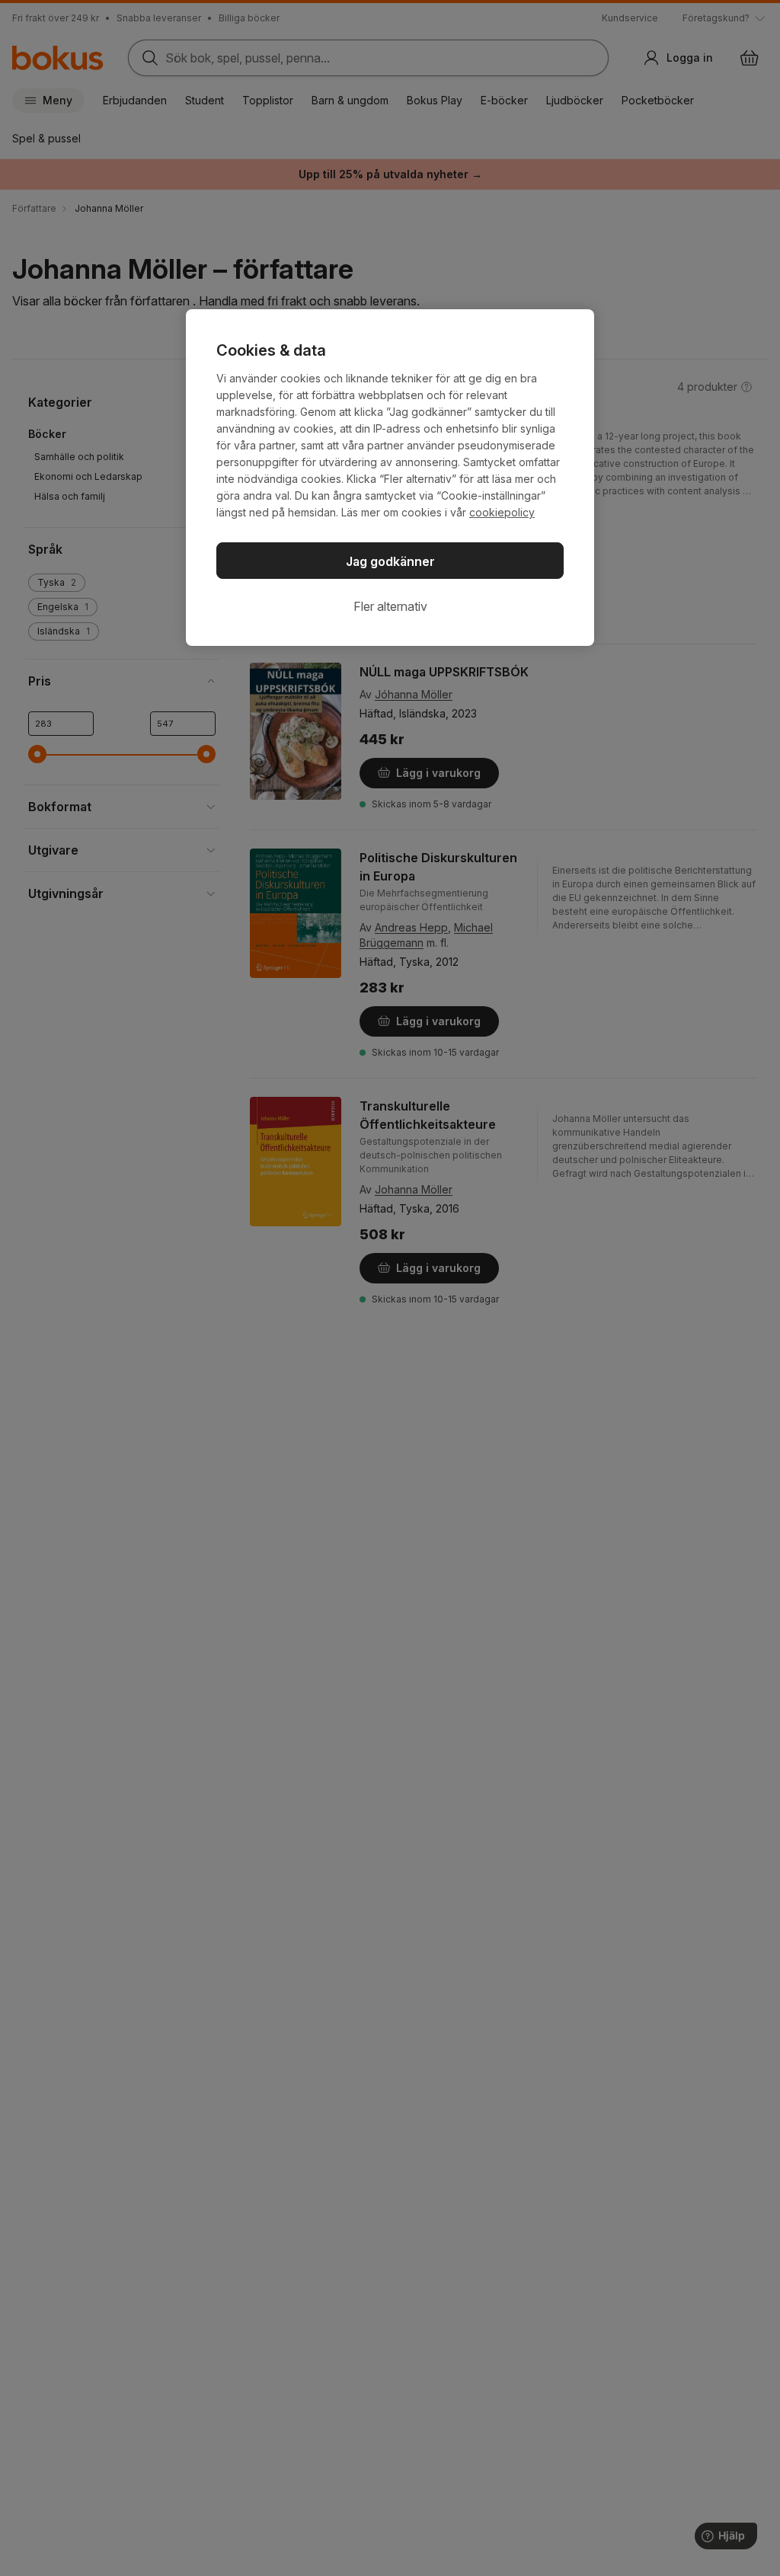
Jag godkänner (390, 561)
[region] (390, 478)
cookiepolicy (502, 512)
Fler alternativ (390, 606)
